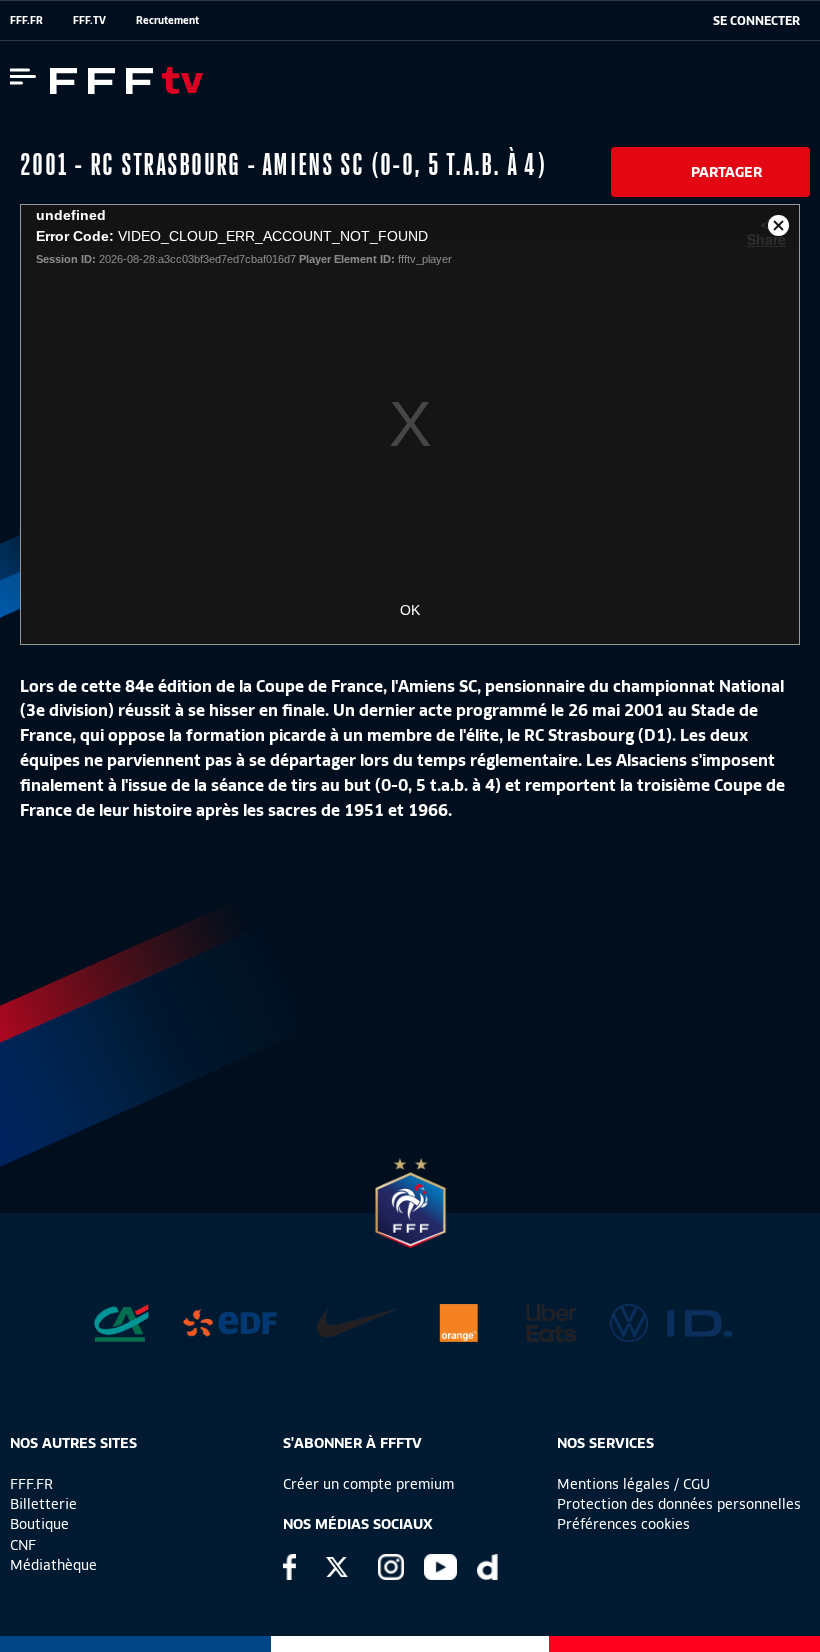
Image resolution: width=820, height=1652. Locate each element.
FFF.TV (89, 20)
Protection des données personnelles (679, 1504)
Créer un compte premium (368, 1484)
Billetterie (43, 1504)
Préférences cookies (623, 1524)
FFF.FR (26, 20)
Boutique (39, 1524)
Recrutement (167, 20)
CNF (23, 1545)
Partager (726, 172)
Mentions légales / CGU (633, 1484)
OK (410, 610)
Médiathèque (53, 1565)
